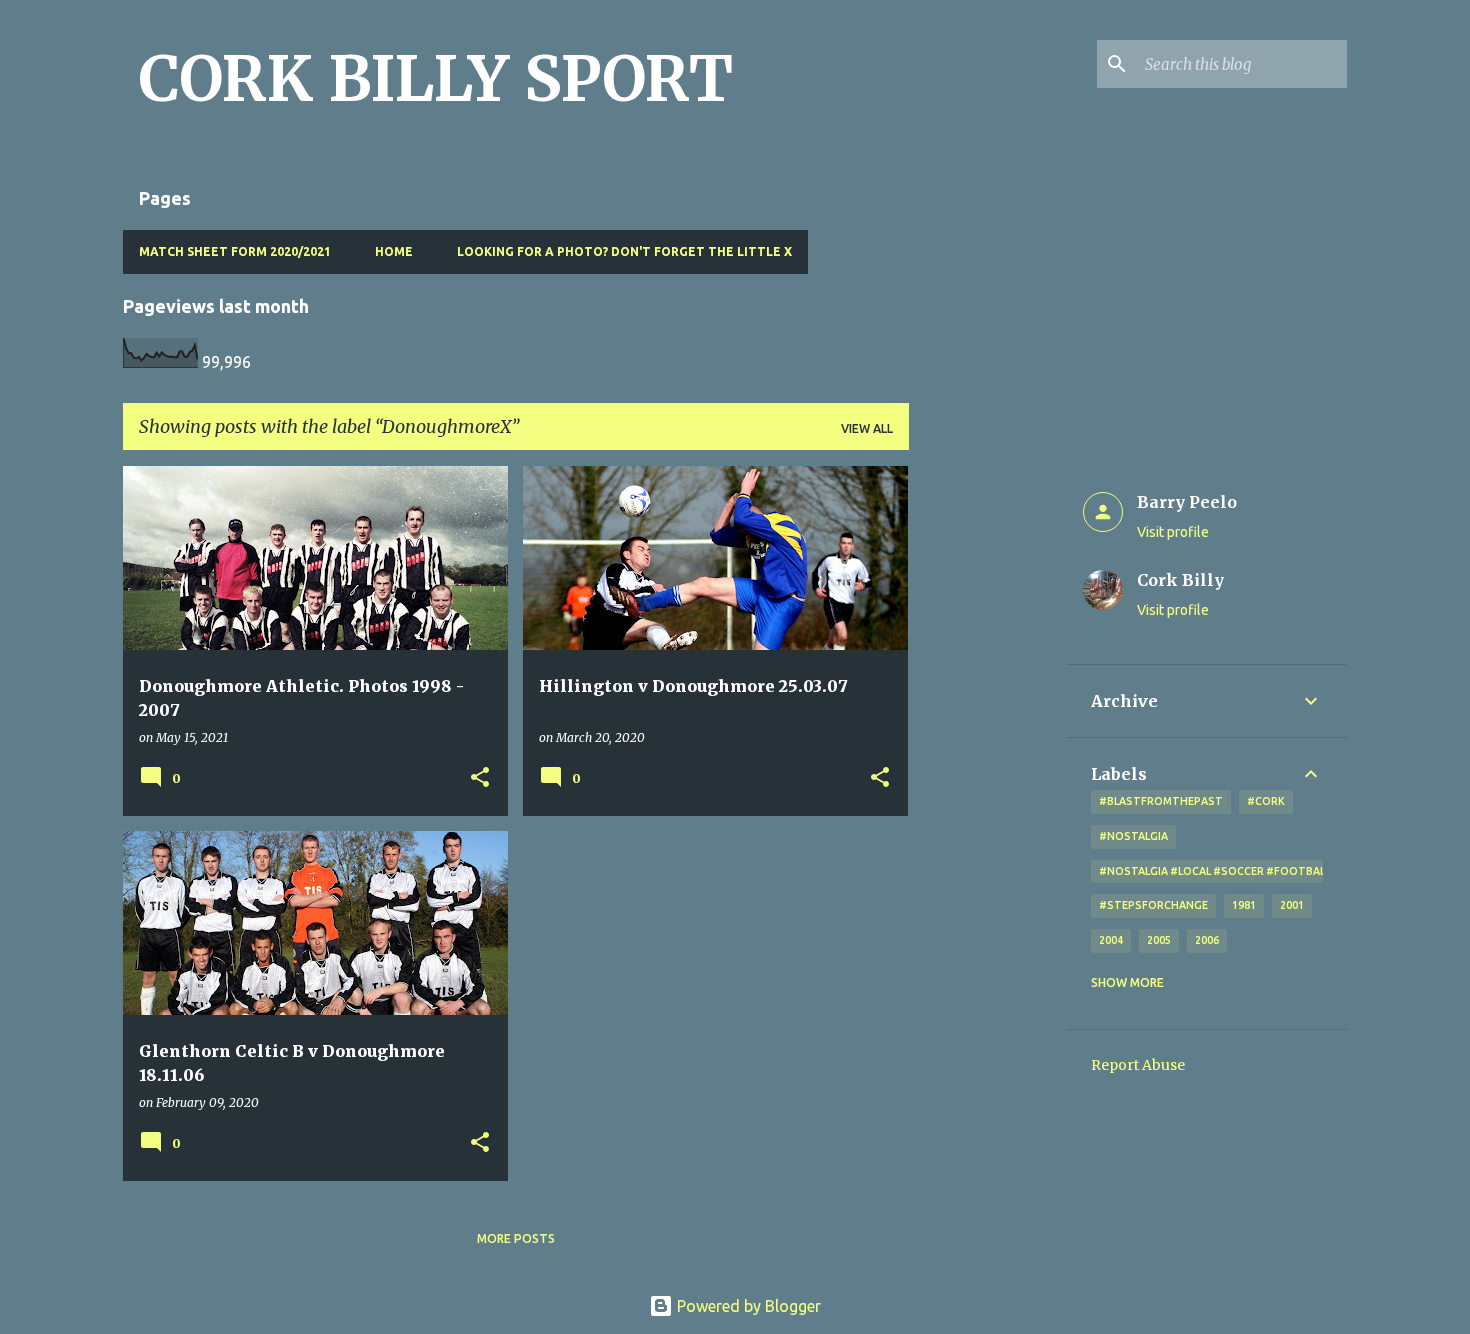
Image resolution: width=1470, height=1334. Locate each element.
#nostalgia (1133, 836)
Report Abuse (1138, 1065)
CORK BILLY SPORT (436, 79)
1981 (1244, 905)
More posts (516, 1238)
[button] (480, 778)
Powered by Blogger (747, 1306)
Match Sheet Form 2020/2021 (235, 251)
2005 (1159, 940)
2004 (1111, 940)
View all (867, 428)
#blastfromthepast (1161, 801)
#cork (1266, 801)
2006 (1207, 940)
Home (394, 251)
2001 (1292, 905)
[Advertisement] (988, 766)
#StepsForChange (1153, 905)
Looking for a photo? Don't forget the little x (624, 251)
